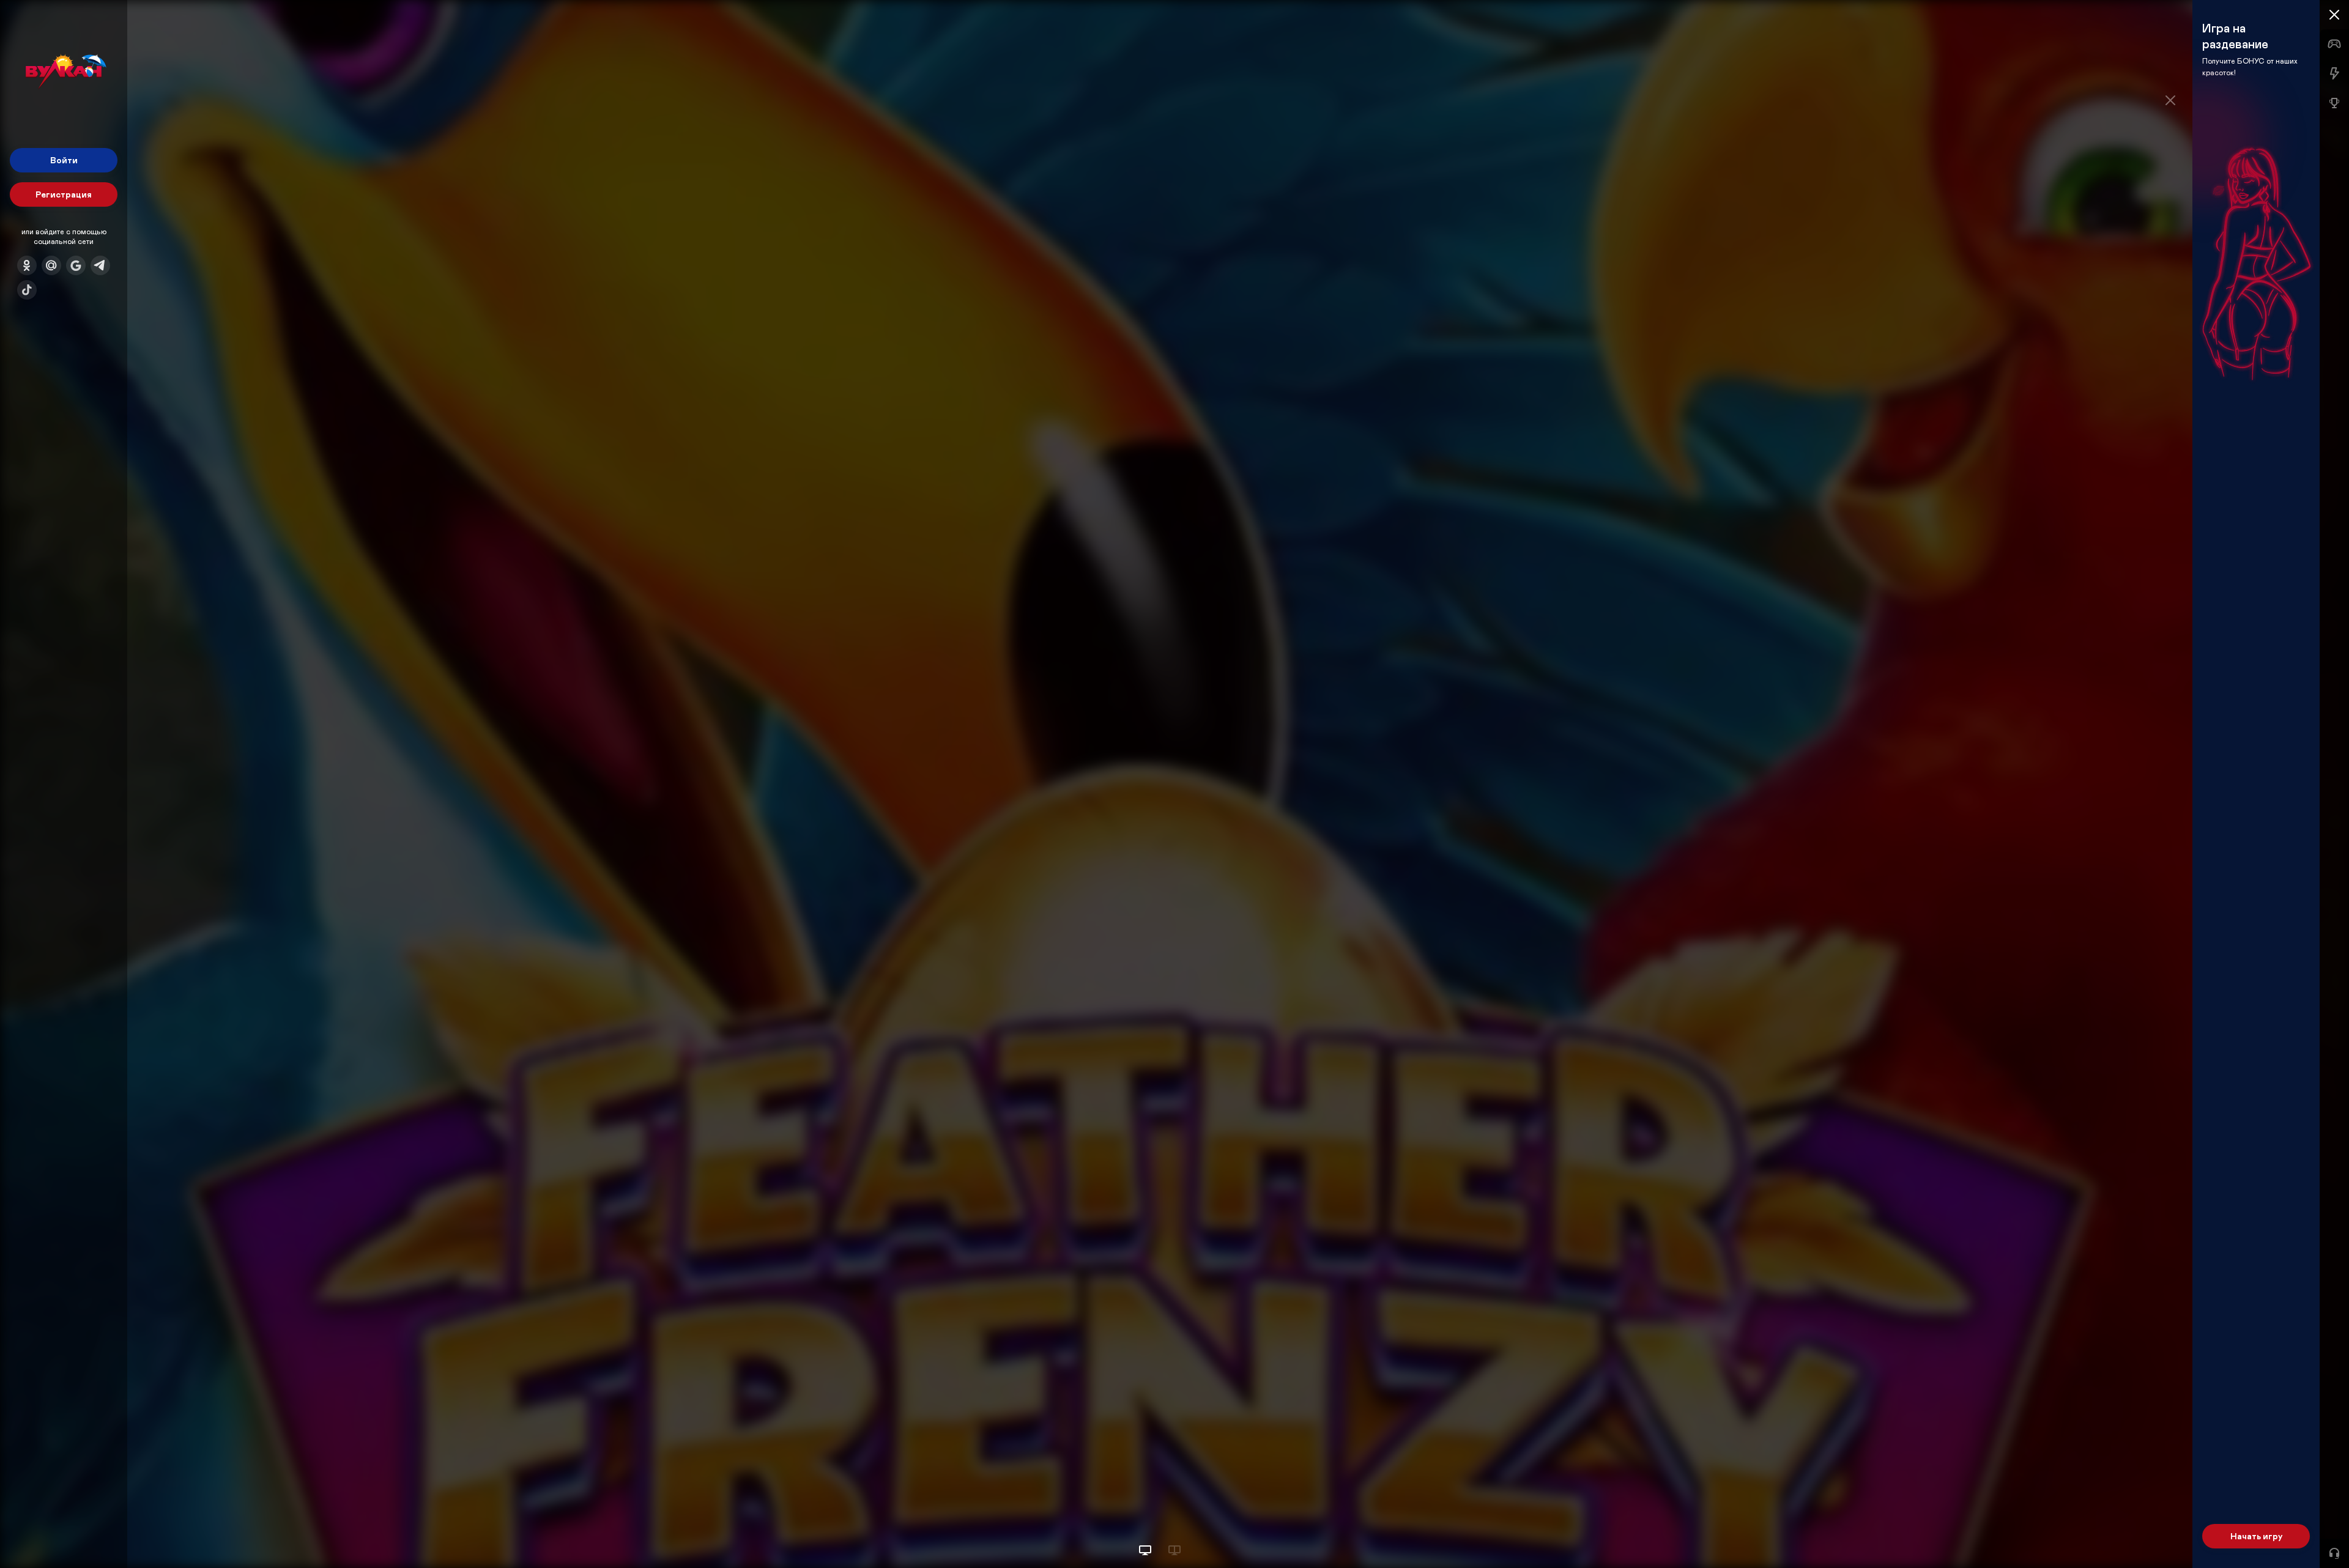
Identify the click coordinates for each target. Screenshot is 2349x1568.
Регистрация (64, 194)
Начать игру (2256, 1536)
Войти (64, 160)
